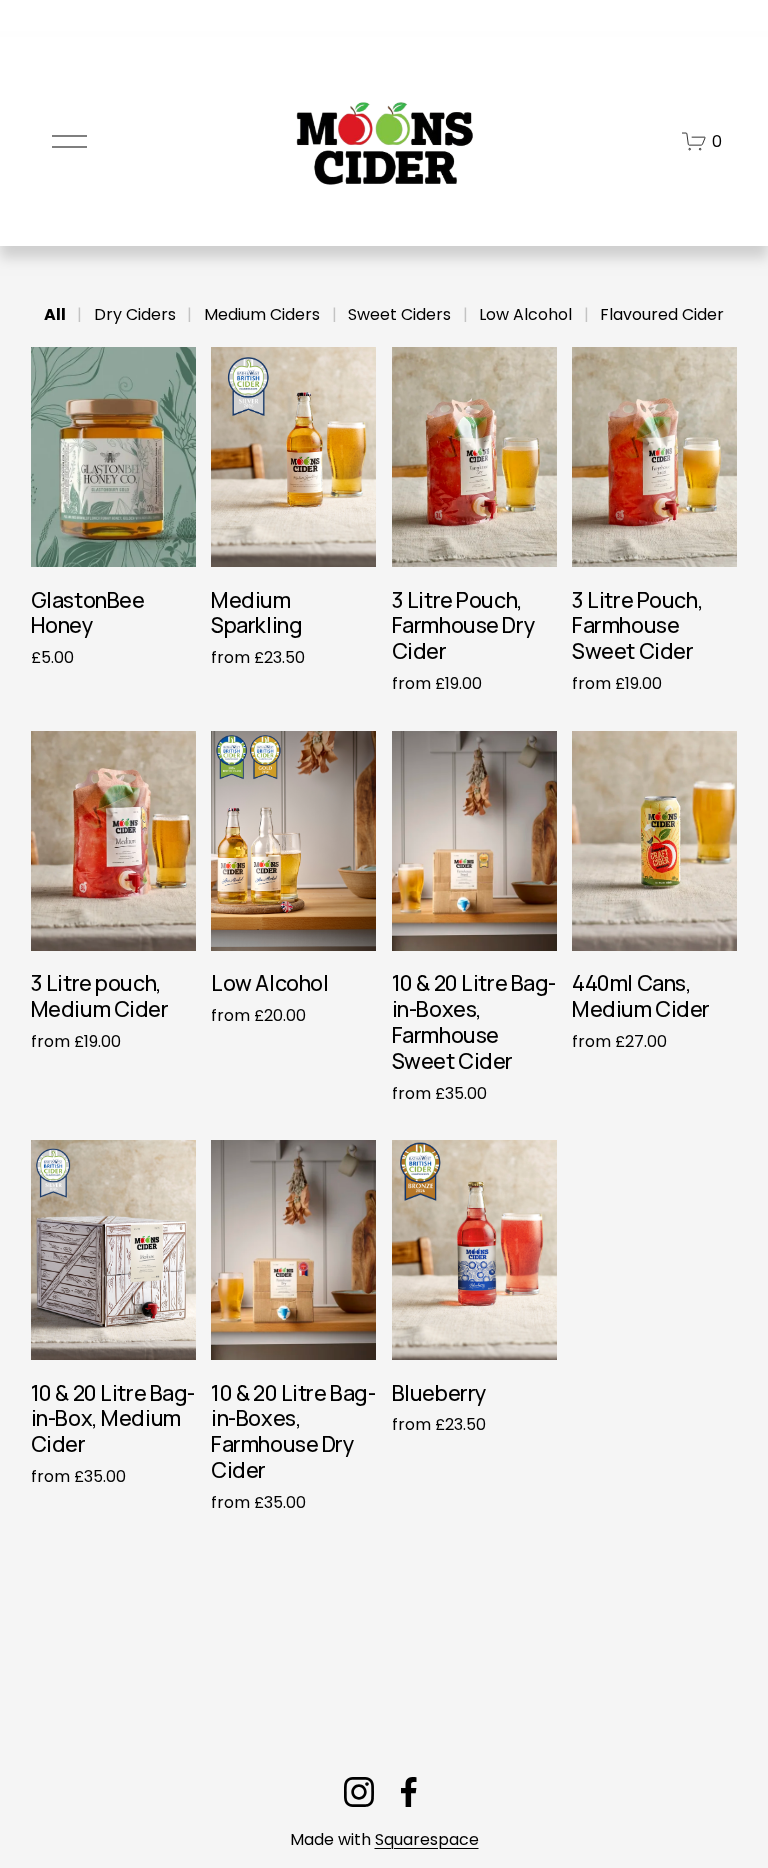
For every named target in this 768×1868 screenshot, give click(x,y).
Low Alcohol (525, 314)
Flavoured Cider (662, 314)
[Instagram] (359, 1792)
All (55, 314)
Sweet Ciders (399, 314)
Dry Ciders (135, 314)
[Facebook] (409, 1792)
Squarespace (427, 1839)
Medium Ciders (262, 314)
